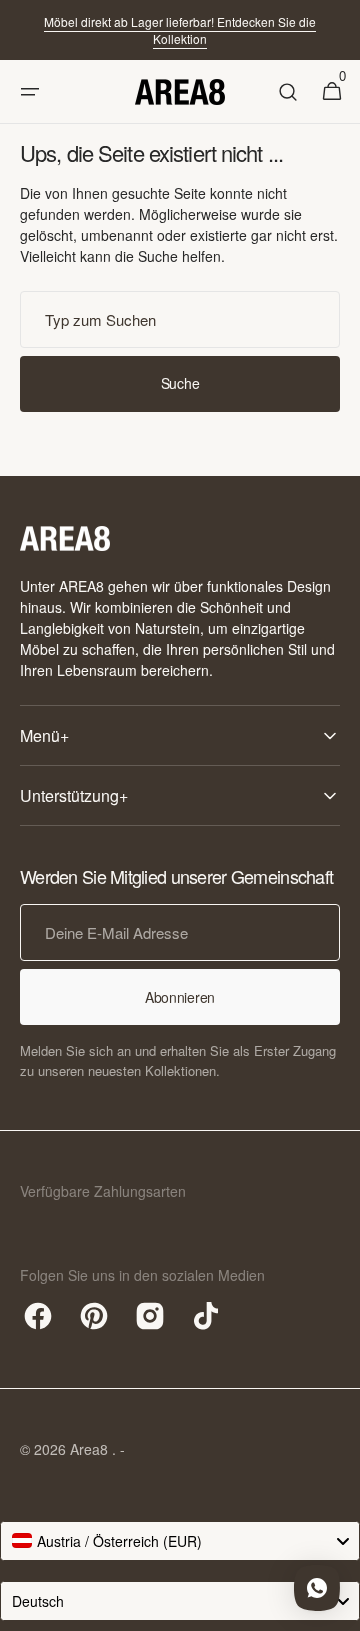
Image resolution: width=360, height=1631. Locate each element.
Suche (180, 383)
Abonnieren (180, 997)
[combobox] (180, 319)
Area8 (91, 1449)
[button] (30, 92)
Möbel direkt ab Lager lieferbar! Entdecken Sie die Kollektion (180, 30)
